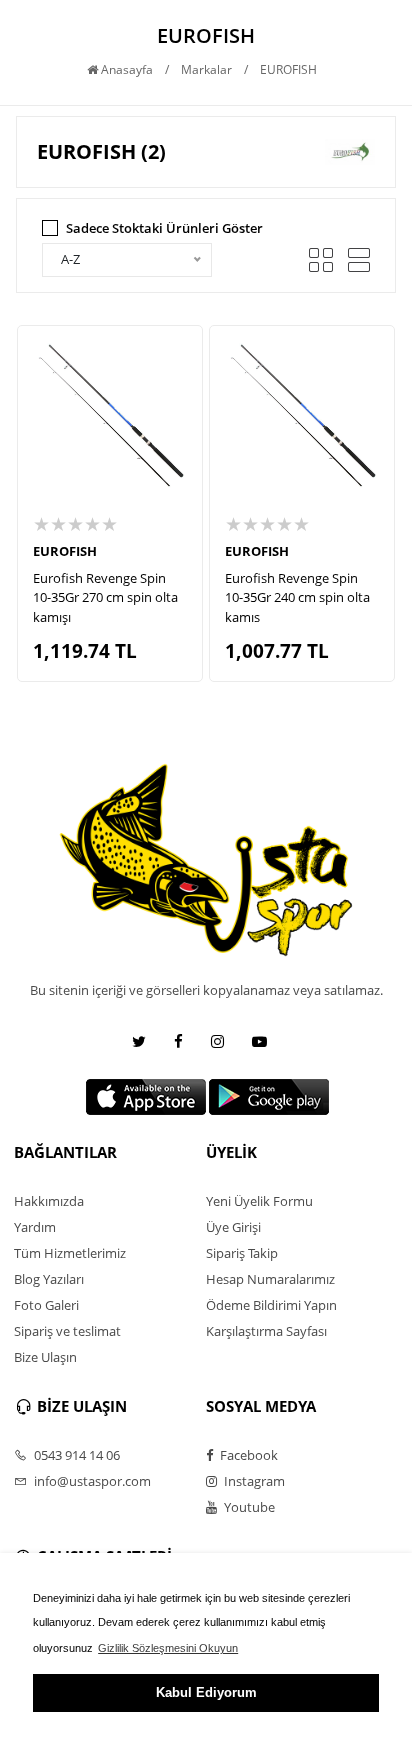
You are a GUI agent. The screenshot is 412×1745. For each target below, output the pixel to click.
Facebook (247, 1455)
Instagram (253, 1481)
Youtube (248, 1507)
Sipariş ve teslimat (67, 1331)
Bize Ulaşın (45, 1357)
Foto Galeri (46, 1305)
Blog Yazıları (49, 1279)
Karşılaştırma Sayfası (266, 1331)
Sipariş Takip (242, 1253)
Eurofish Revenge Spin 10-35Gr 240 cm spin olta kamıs (297, 597)
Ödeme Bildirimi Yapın (271, 1305)
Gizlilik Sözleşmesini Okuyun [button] (168, 1648)
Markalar (206, 69)
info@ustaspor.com (91, 1481)
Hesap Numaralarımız (270, 1279)
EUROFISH (65, 551)
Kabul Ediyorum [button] (206, 1692)
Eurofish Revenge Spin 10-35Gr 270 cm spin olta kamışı (105, 597)
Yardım (35, 1227)
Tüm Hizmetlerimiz (70, 1253)
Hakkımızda (49, 1201)
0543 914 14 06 (75, 1455)
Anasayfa (125, 69)
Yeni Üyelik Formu (259, 1201)
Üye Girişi (233, 1227)
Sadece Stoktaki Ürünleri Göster (164, 228)
